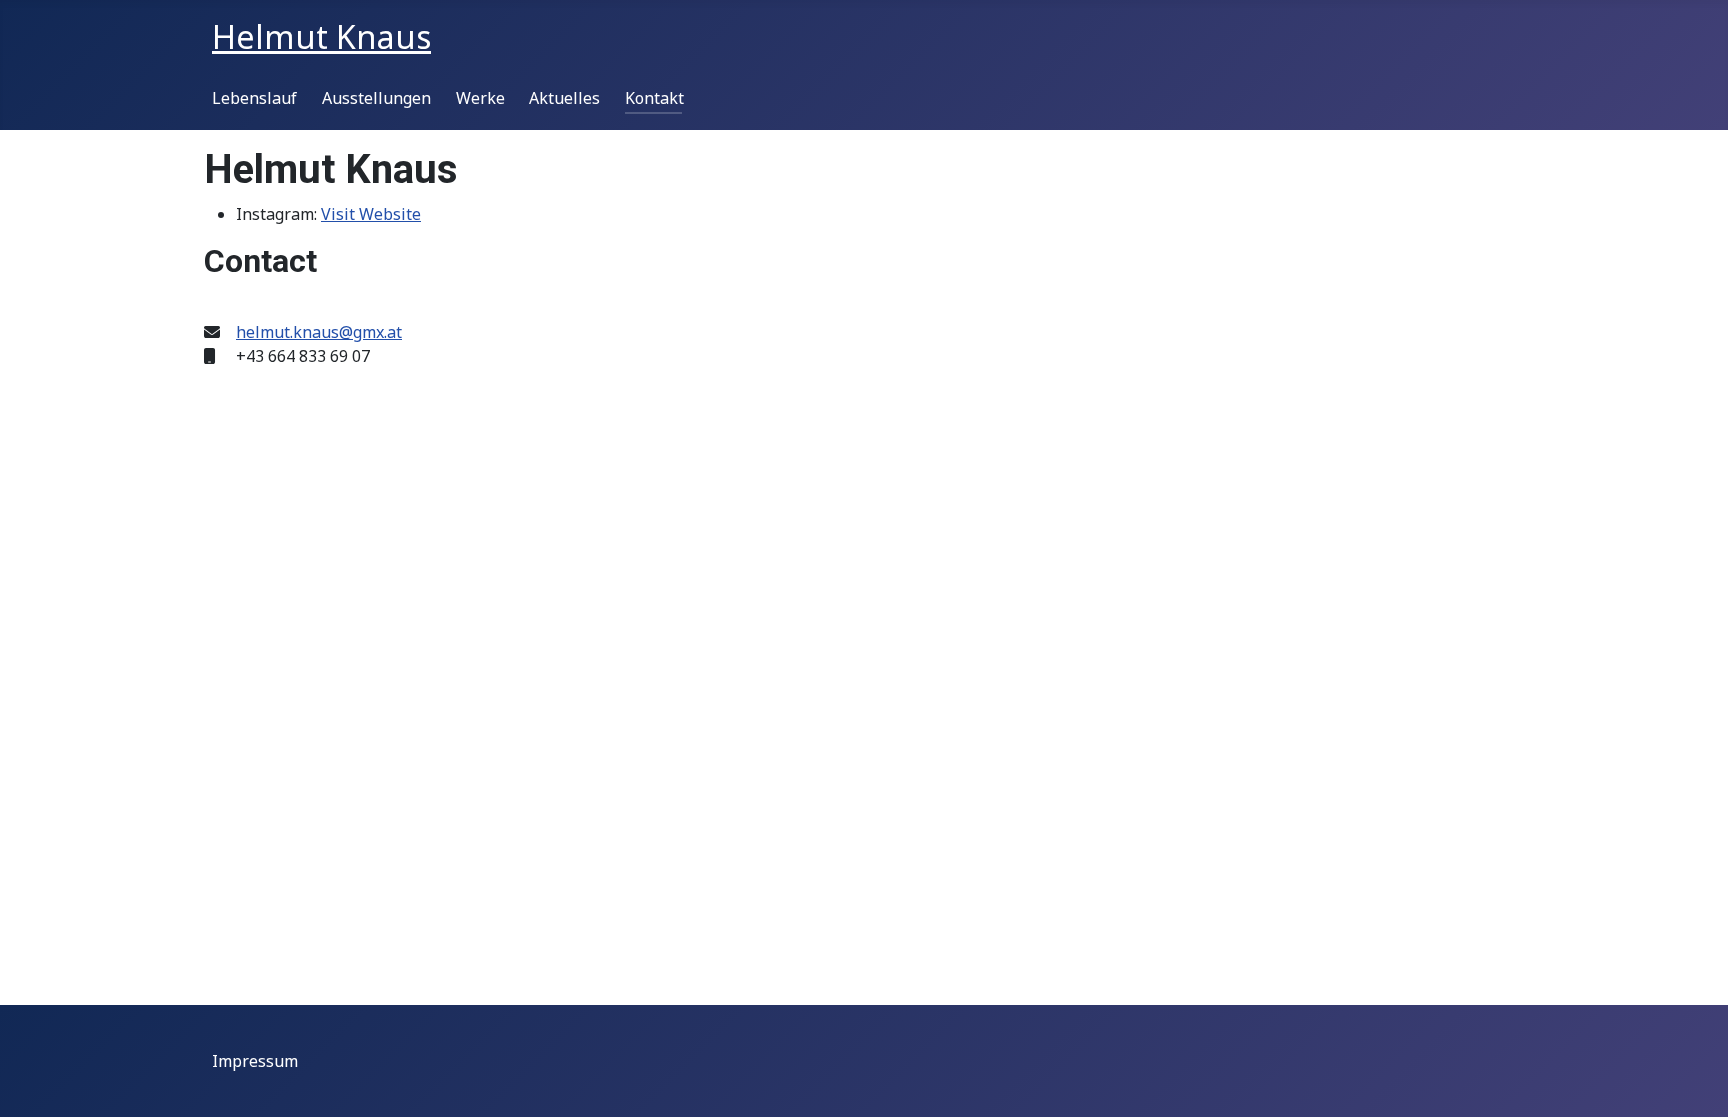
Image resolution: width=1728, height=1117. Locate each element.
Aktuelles (564, 98)
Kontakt (654, 98)
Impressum (255, 1061)
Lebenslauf (254, 98)
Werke (480, 98)
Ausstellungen (376, 98)
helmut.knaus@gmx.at (319, 332)
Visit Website (371, 214)
